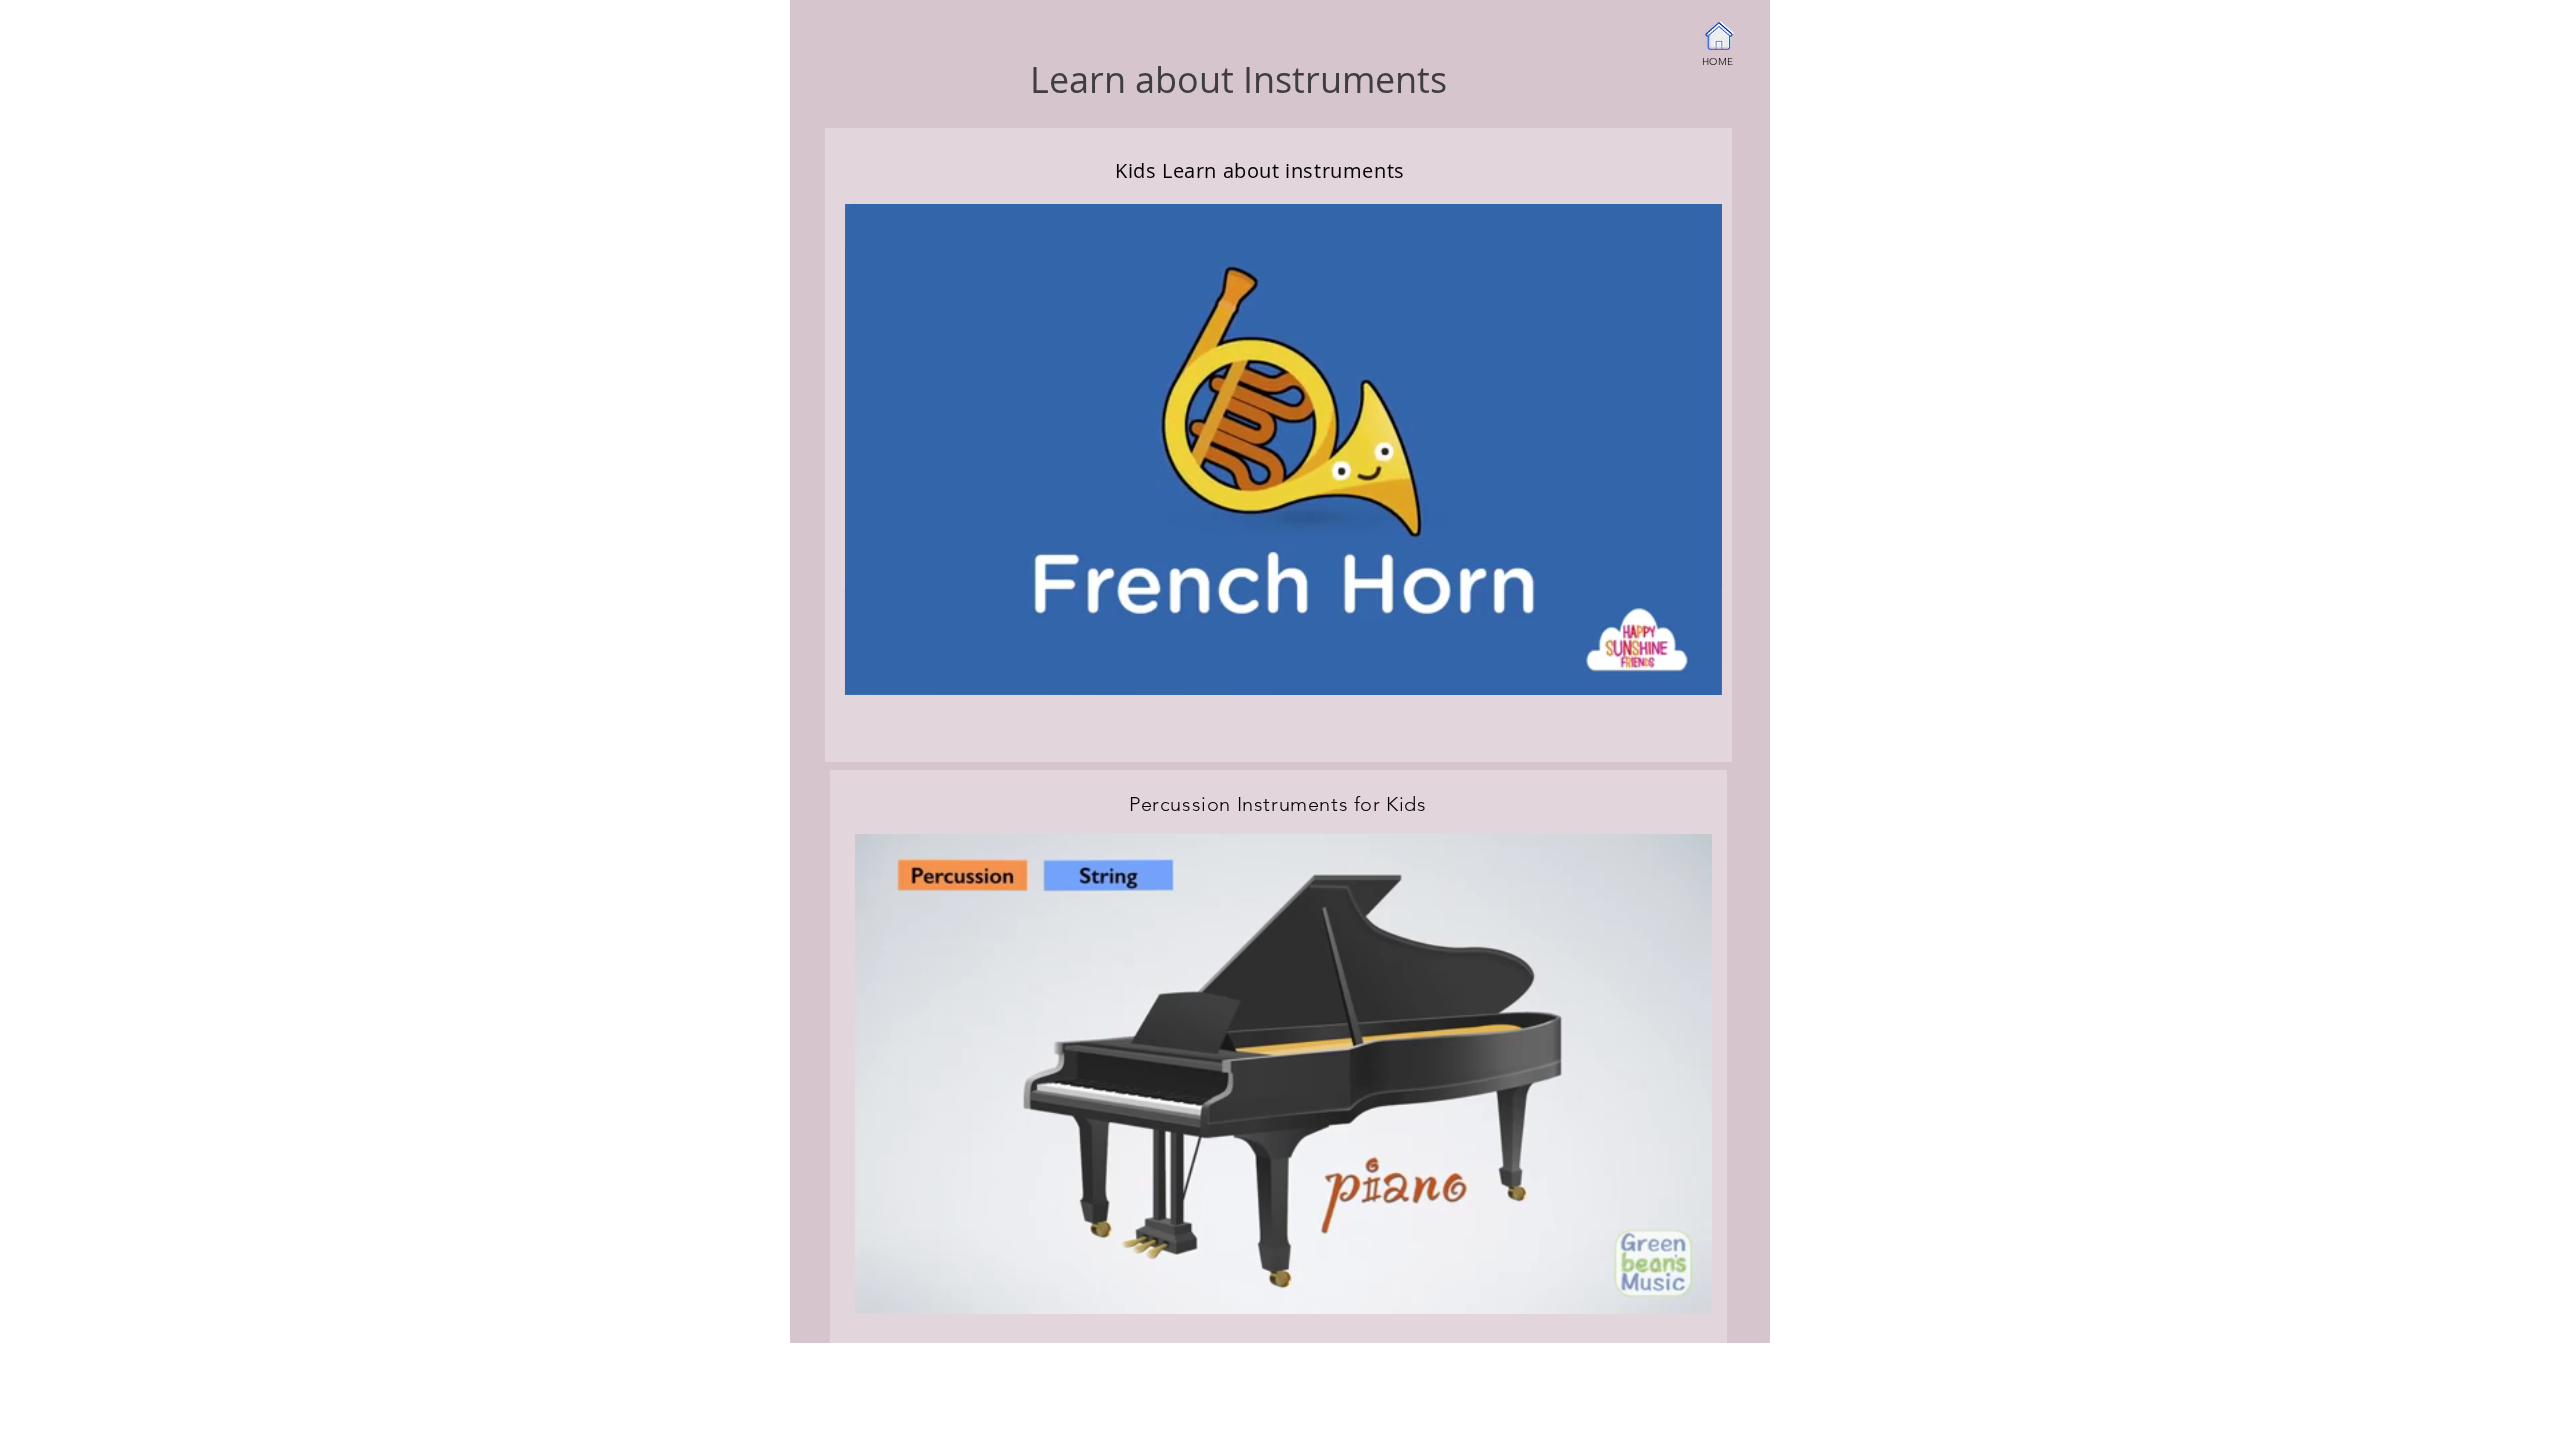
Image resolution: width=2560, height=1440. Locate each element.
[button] (1696, 673)
